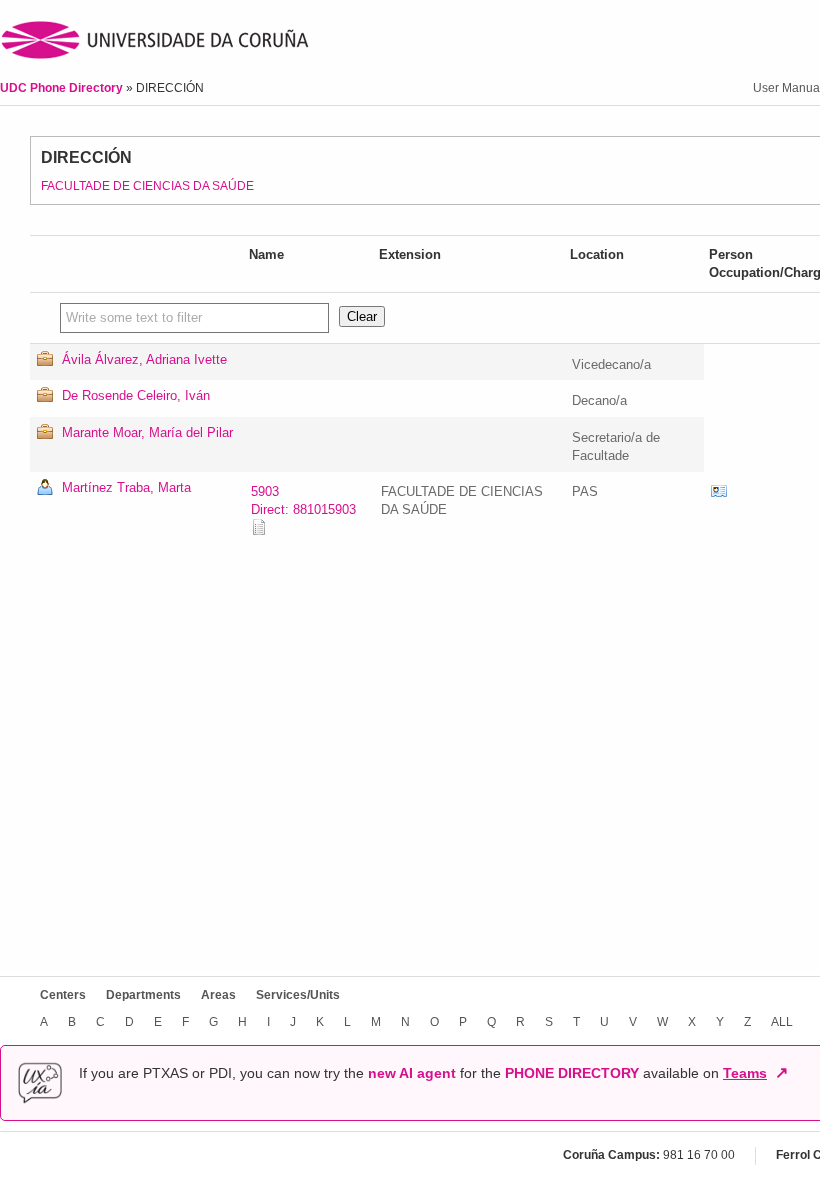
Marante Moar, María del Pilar (147, 432)
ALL (782, 1022)
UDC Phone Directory (63, 88)
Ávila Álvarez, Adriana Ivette (144, 359)
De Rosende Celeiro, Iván (136, 395)
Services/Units (298, 995)
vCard (719, 492)
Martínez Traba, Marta (126, 487)
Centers (63, 995)
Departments (143, 995)
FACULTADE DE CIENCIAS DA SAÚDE (147, 186)
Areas (218, 995)
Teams (745, 1073)
